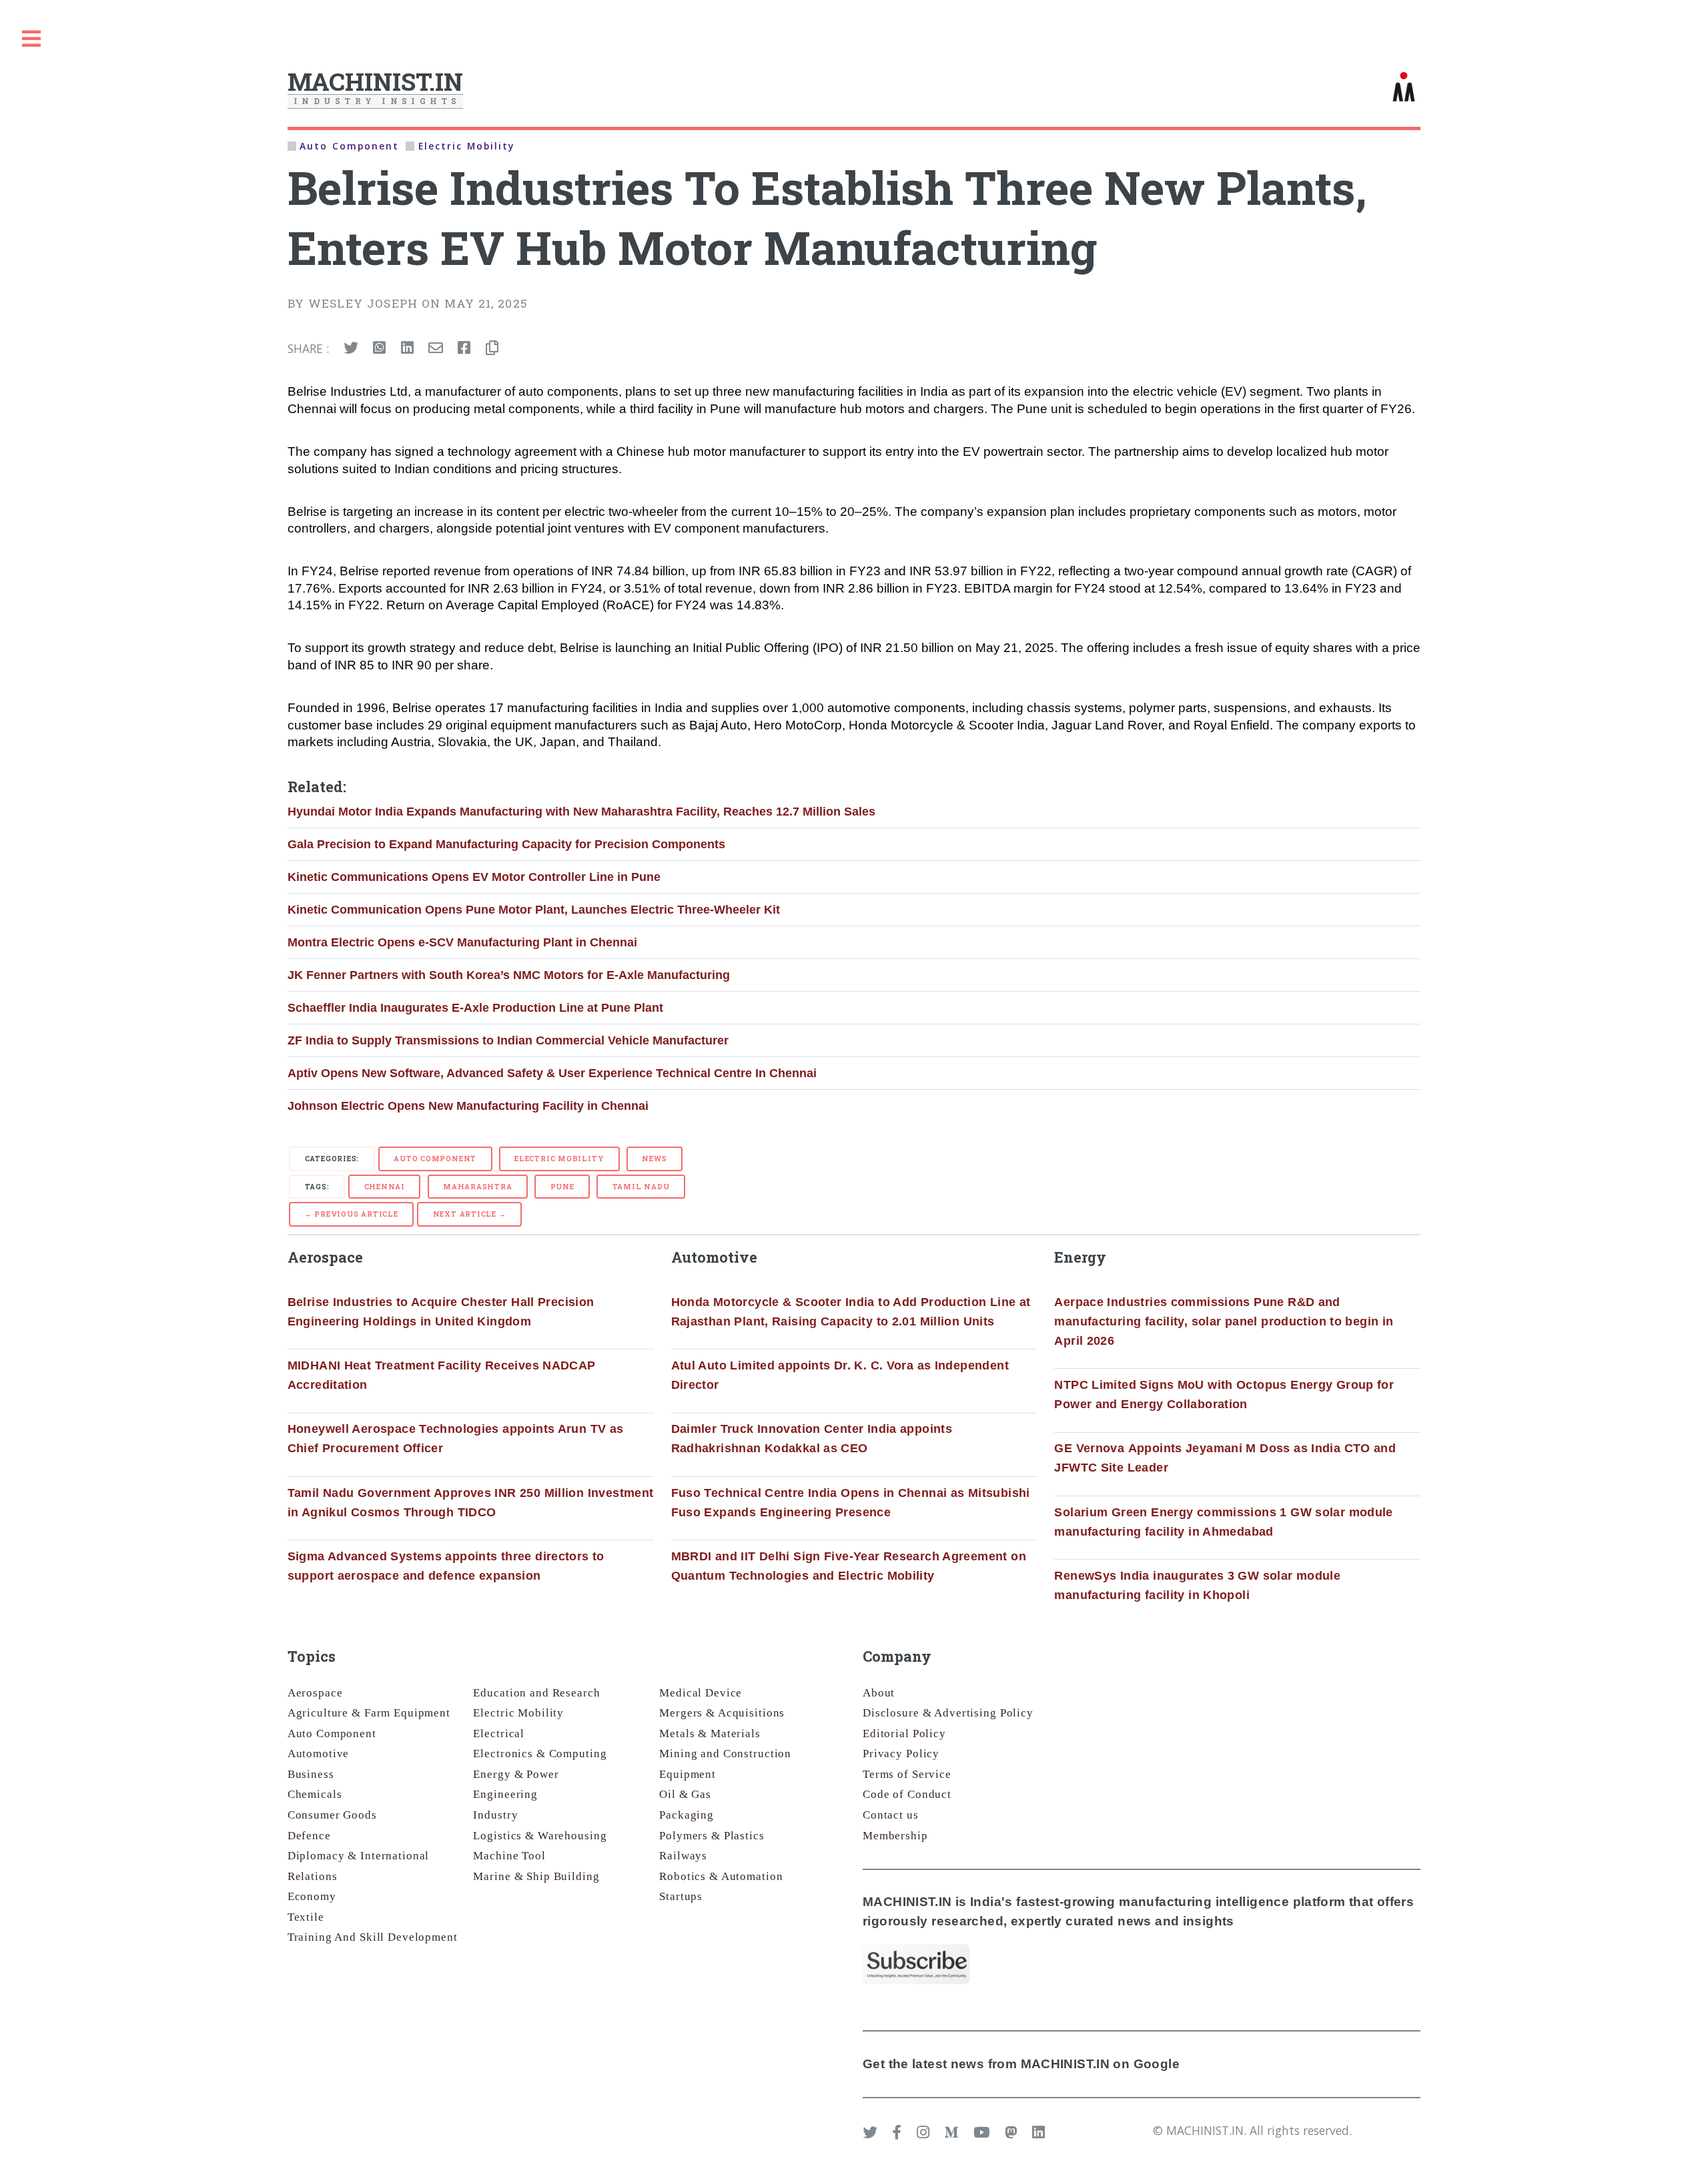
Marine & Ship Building (536, 1876)
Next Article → (470, 1214)
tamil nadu (641, 1187)
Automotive (319, 1754)
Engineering (505, 1794)
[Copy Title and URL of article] (492, 348)
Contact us (891, 1815)
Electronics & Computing (540, 1754)
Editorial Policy (904, 1734)
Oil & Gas (685, 1794)
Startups (681, 1896)
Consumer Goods (332, 1815)
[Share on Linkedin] (407, 348)
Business (311, 1774)
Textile (306, 1917)
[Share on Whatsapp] (379, 348)
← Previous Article (352, 1214)
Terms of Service (907, 1774)
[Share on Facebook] (464, 348)
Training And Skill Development (373, 1937)
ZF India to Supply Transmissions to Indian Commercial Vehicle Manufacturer (508, 1040)
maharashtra (478, 1187)
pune (562, 1187)
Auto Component (435, 1159)
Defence (309, 1836)
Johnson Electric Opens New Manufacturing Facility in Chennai (468, 1106)
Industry (495, 1815)
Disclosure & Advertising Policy (948, 1713)
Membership (895, 1836)
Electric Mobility (559, 1159)
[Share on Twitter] (351, 348)
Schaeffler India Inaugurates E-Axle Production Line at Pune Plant (475, 1008)
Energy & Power (516, 1774)
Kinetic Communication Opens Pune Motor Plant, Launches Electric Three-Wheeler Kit (534, 910)
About (879, 1693)
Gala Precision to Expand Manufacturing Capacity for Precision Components (506, 844)
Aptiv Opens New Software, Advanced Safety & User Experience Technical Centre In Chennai (552, 1073)
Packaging (687, 1815)
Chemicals (315, 1794)
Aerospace (315, 1693)
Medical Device (701, 1693)
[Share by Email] (436, 348)
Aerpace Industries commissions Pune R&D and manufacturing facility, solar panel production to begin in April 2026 (1224, 1321)
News (654, 1159)
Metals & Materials (710, 1734)
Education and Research (536, 1693)
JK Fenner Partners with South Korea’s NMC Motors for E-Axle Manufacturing (509, 975)
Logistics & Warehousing (540, 1836)
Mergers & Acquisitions (722, 1713)
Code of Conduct (907, 1794)
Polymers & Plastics (712, 1836)
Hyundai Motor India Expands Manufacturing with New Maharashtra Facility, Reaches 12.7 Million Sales (581, 812)
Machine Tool (509, 1856)
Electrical (499, 1734)
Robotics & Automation (721, 1876)
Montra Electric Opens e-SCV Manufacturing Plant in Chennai (462, 942)
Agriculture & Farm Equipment (369, 1713)
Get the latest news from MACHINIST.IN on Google (1021, 2064)
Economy (312, 1896)
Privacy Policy (901, 1754)
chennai (385, 1187)
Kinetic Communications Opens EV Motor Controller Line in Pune (474, 877)
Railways (683, 1856)
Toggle (31, 39)
